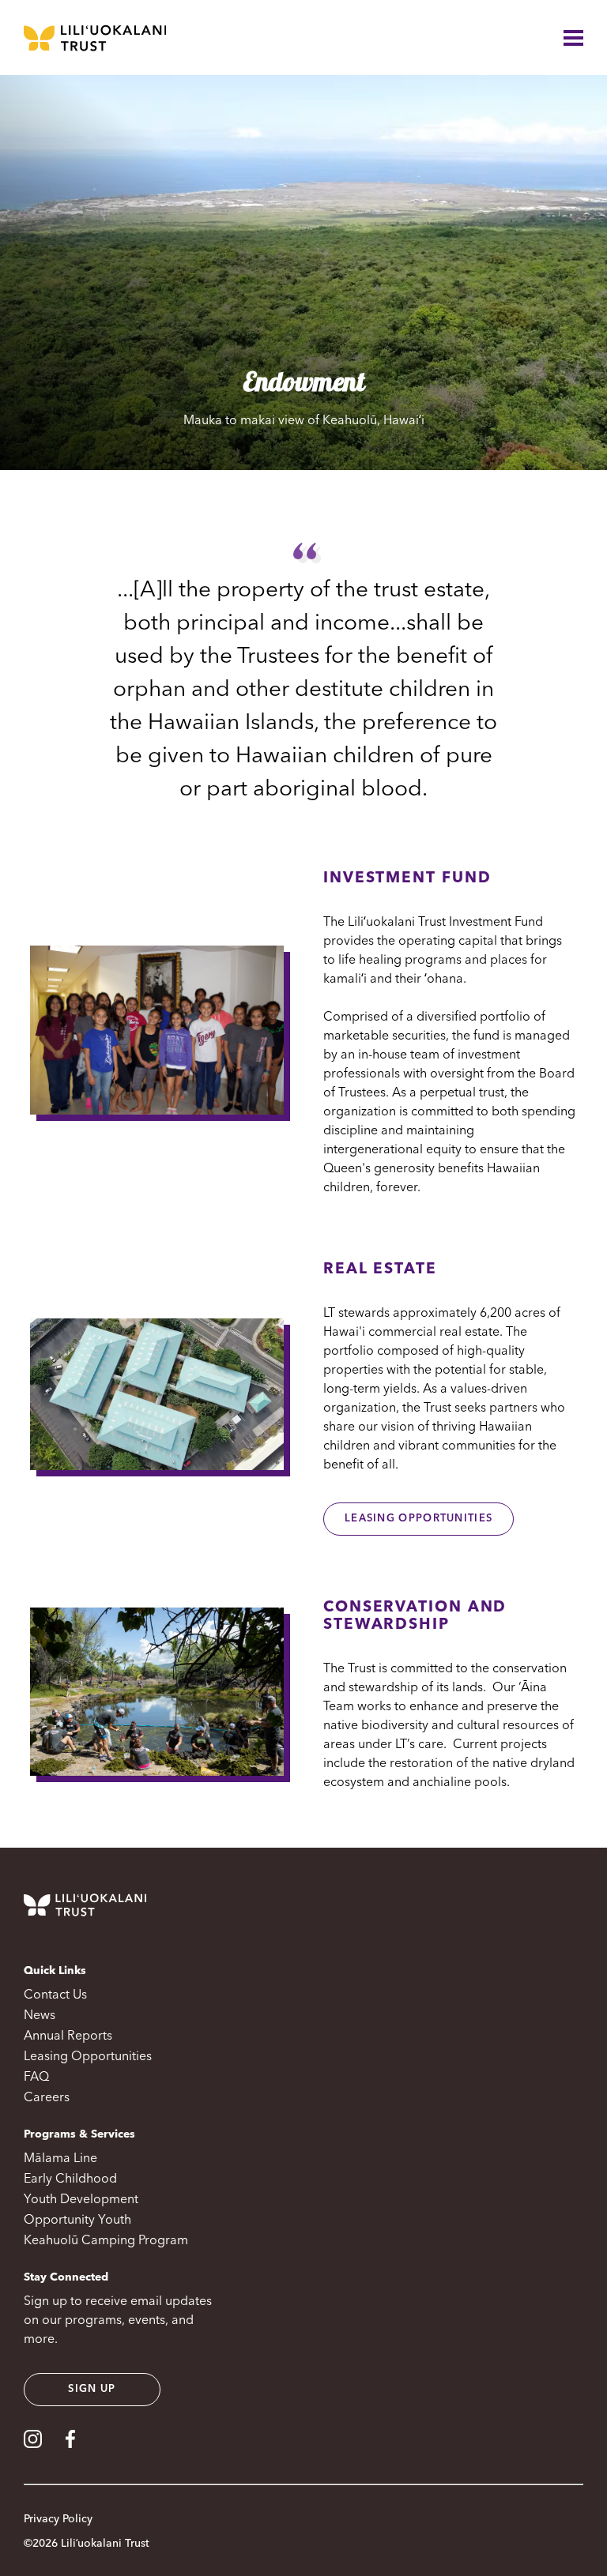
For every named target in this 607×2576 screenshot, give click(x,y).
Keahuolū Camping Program (106, 2241)
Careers (47, 2098)
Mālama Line (60, 2159)
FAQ (36, 2078)
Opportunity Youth (77, 2221)
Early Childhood (70, 2179)
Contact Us (55, 1995)
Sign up (92, 2389)
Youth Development (81, 2200)
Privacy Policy (58, 2519)
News (40, 2016)
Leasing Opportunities (418, 1519)
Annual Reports (68, 2036)
